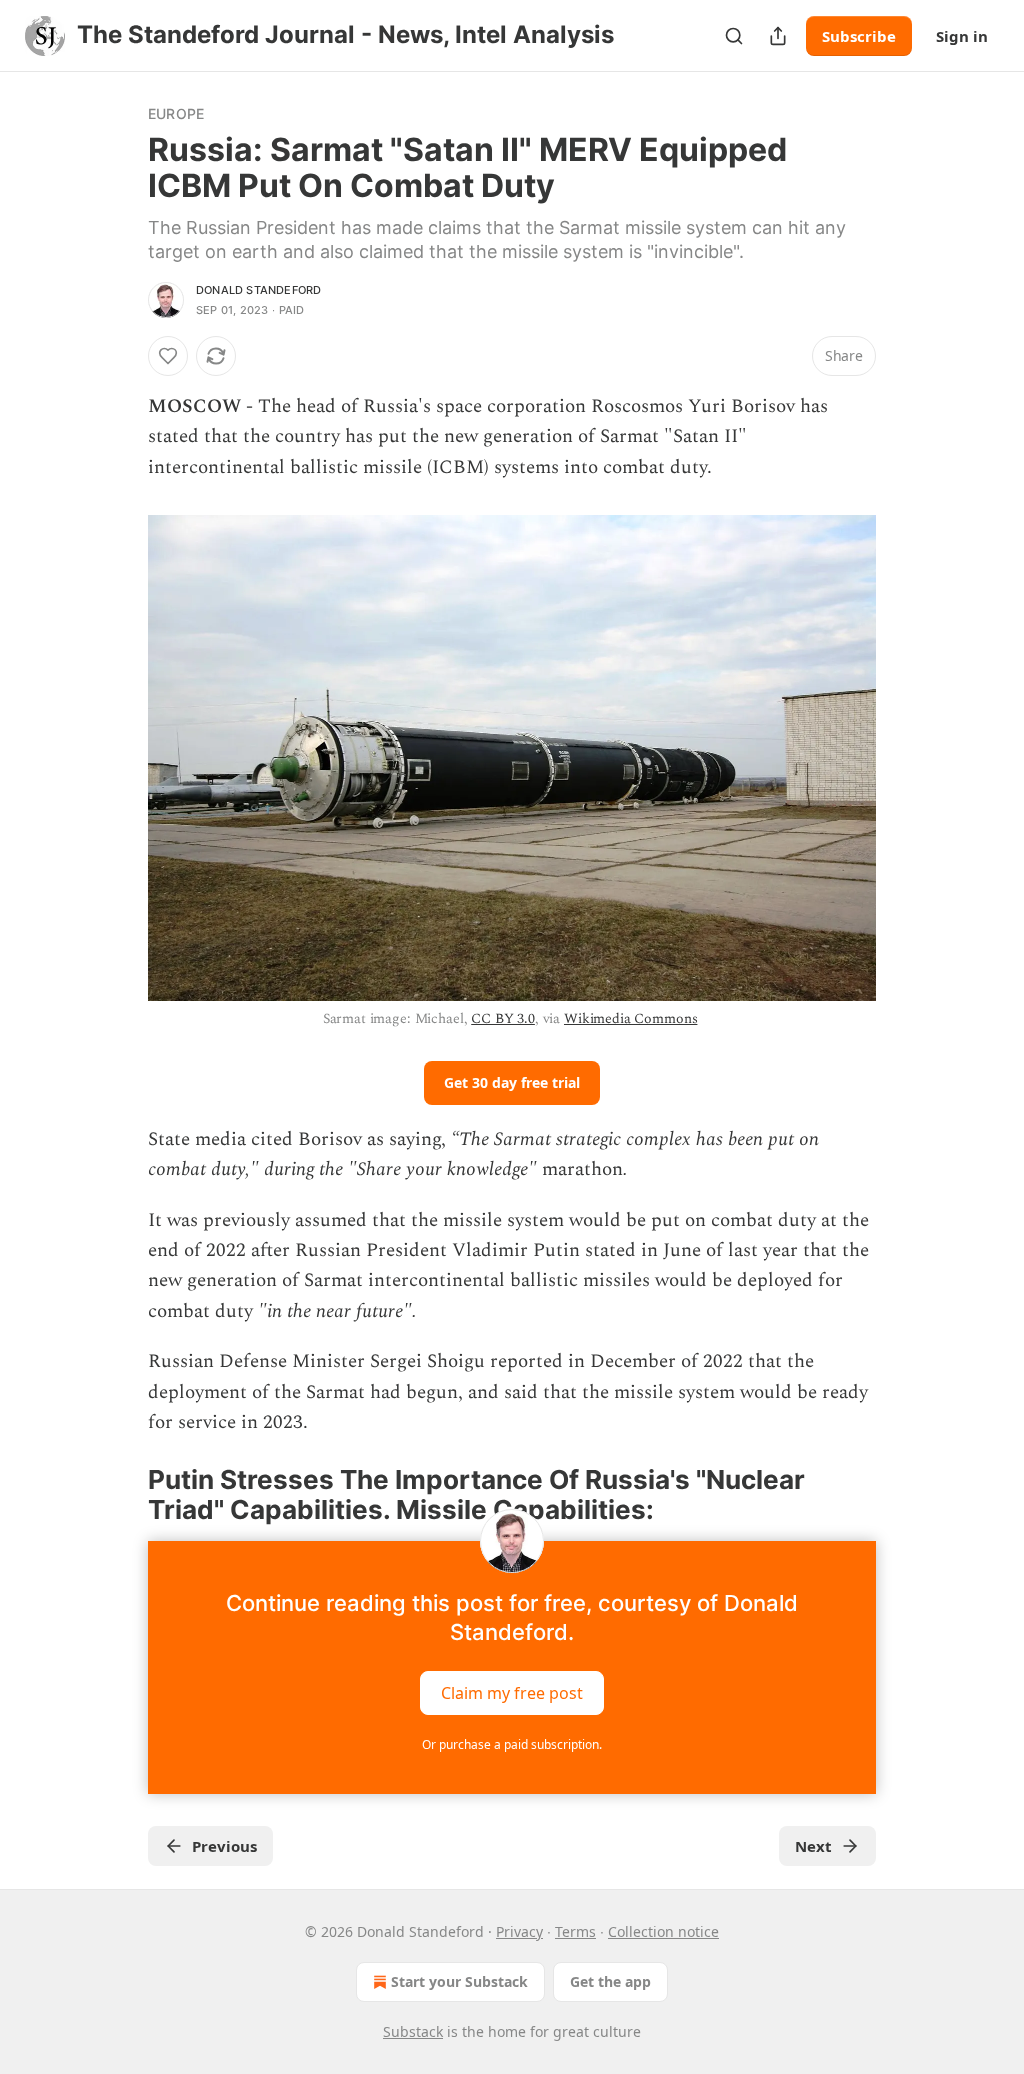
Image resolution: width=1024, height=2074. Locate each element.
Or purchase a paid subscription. (512, 1744)
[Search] (734, 36)
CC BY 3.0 (503, 1018)
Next (813, 1846)
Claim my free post (512, 1693)
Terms (575, 1931)
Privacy (519, 1931)
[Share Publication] (778, 36)
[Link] (120, 1495)
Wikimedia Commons (630, 1018)
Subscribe (859, 36)
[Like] (168, 356)
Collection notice (663, 1931)
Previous (224, 1846)
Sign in (962, 36)
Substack (413, 2031)
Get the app (610, 1981)
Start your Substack (459, 1981)
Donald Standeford (258, 290)
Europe (176, 113)
